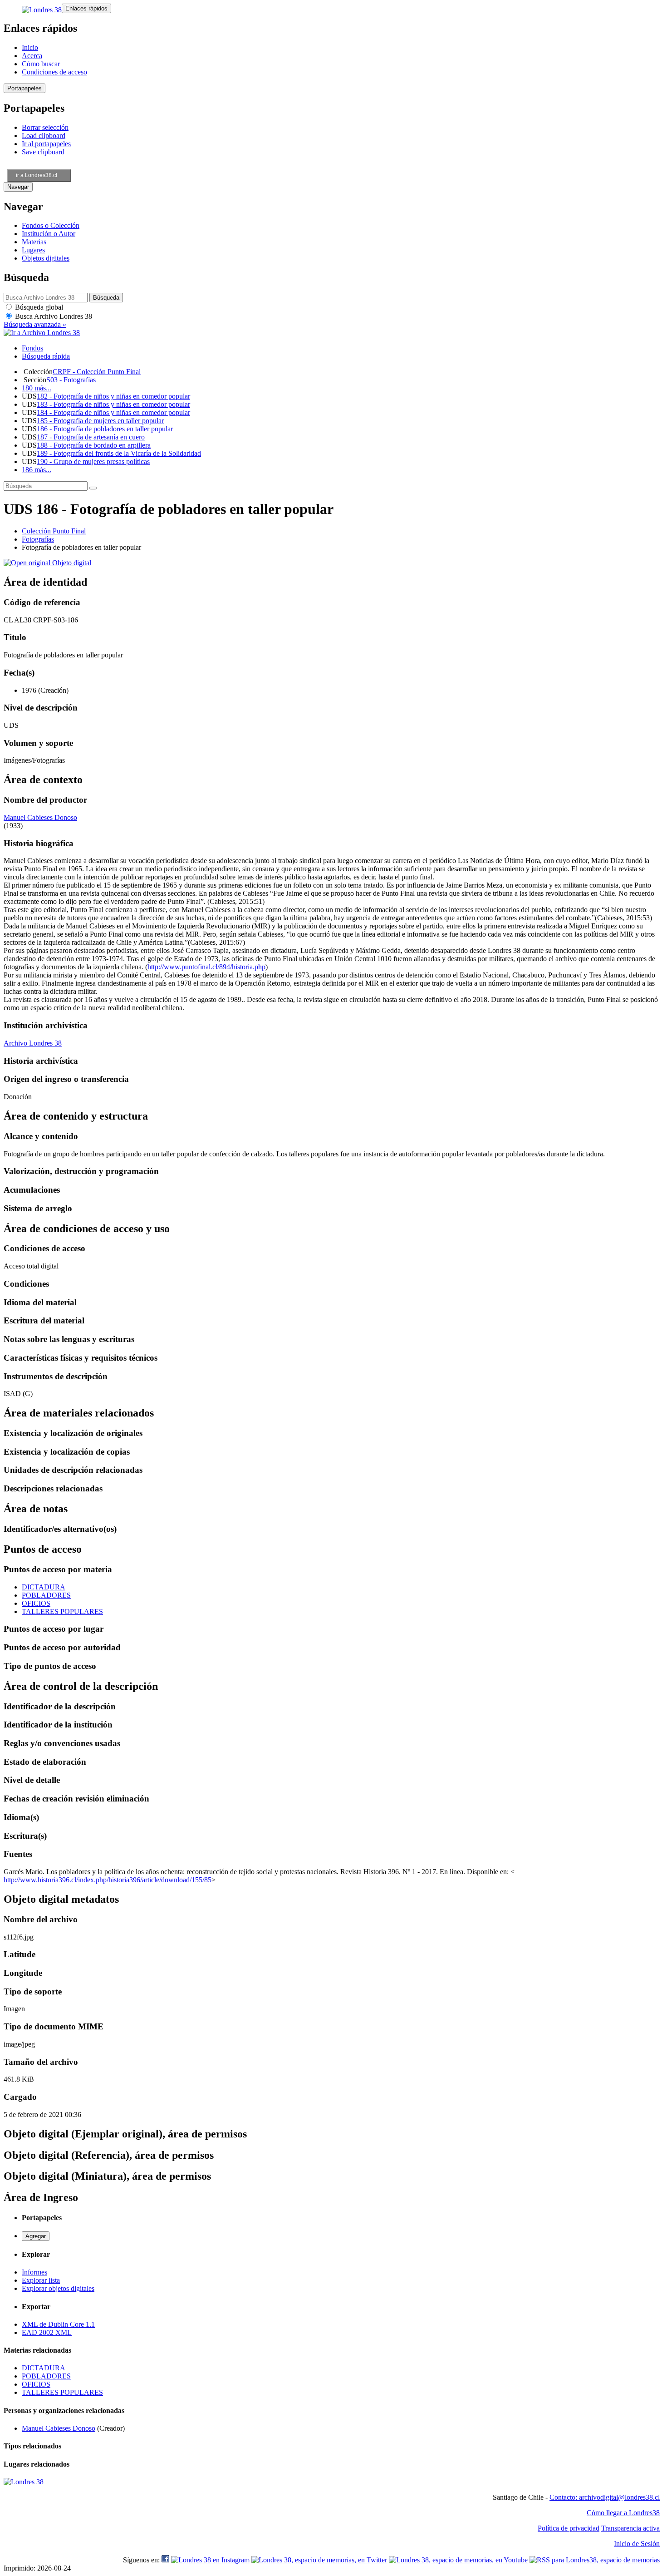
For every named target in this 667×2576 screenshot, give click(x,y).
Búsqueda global (38, 307)
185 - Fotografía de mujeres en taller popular (100, 421)
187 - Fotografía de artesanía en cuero (91, 437)
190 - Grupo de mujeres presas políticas (93, 461)
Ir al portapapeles (46, 144)
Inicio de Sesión (637, 2544)
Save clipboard (43, 152)
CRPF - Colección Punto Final (97, 372)
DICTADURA (44, 1587)
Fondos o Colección (51, 225)
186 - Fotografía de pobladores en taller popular (105, 429)
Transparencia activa (630, 2528)
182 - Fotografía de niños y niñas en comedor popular (113, 396)
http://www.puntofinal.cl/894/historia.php (206, 967)
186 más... (37, 470)
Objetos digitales (46, 258)
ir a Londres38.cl (37, 175)
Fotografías (38, 539)
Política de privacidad (569, 2528)
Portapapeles (25, 88)
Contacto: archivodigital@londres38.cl (605, 2497)
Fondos (32, 348)
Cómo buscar (41, 64)
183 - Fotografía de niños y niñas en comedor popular (113, 404)
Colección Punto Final (54, 531)
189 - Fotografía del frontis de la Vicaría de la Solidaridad (119, 453)
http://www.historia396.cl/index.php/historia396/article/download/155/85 (108, 1880)
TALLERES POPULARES (62, 1611)
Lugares (33, 250)
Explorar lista (41, 2280)
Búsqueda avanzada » (35, 324)
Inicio (30, 47)
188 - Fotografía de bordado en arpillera (94, 445)
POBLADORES (46, 1595)
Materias (34, 242)
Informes (34, 2272)
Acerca (32, 56)
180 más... (37, 388)
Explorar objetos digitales (58, 2288)
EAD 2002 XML (47, 2332)
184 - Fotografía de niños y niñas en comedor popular (113, 412)
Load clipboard (44, 136)
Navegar (18, 187)
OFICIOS (36, 1603)
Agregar (36, 2236)
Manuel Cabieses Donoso (40, 817)
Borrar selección (45, 127)
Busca (53, 316)
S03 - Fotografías (71, 380)
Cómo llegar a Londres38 (623, 2513)
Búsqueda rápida (46, 356)
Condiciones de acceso (54, 72)
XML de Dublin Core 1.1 (58, 2324)
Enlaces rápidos (86, 8)
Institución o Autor (49, 234)
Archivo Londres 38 (33, 1043)
